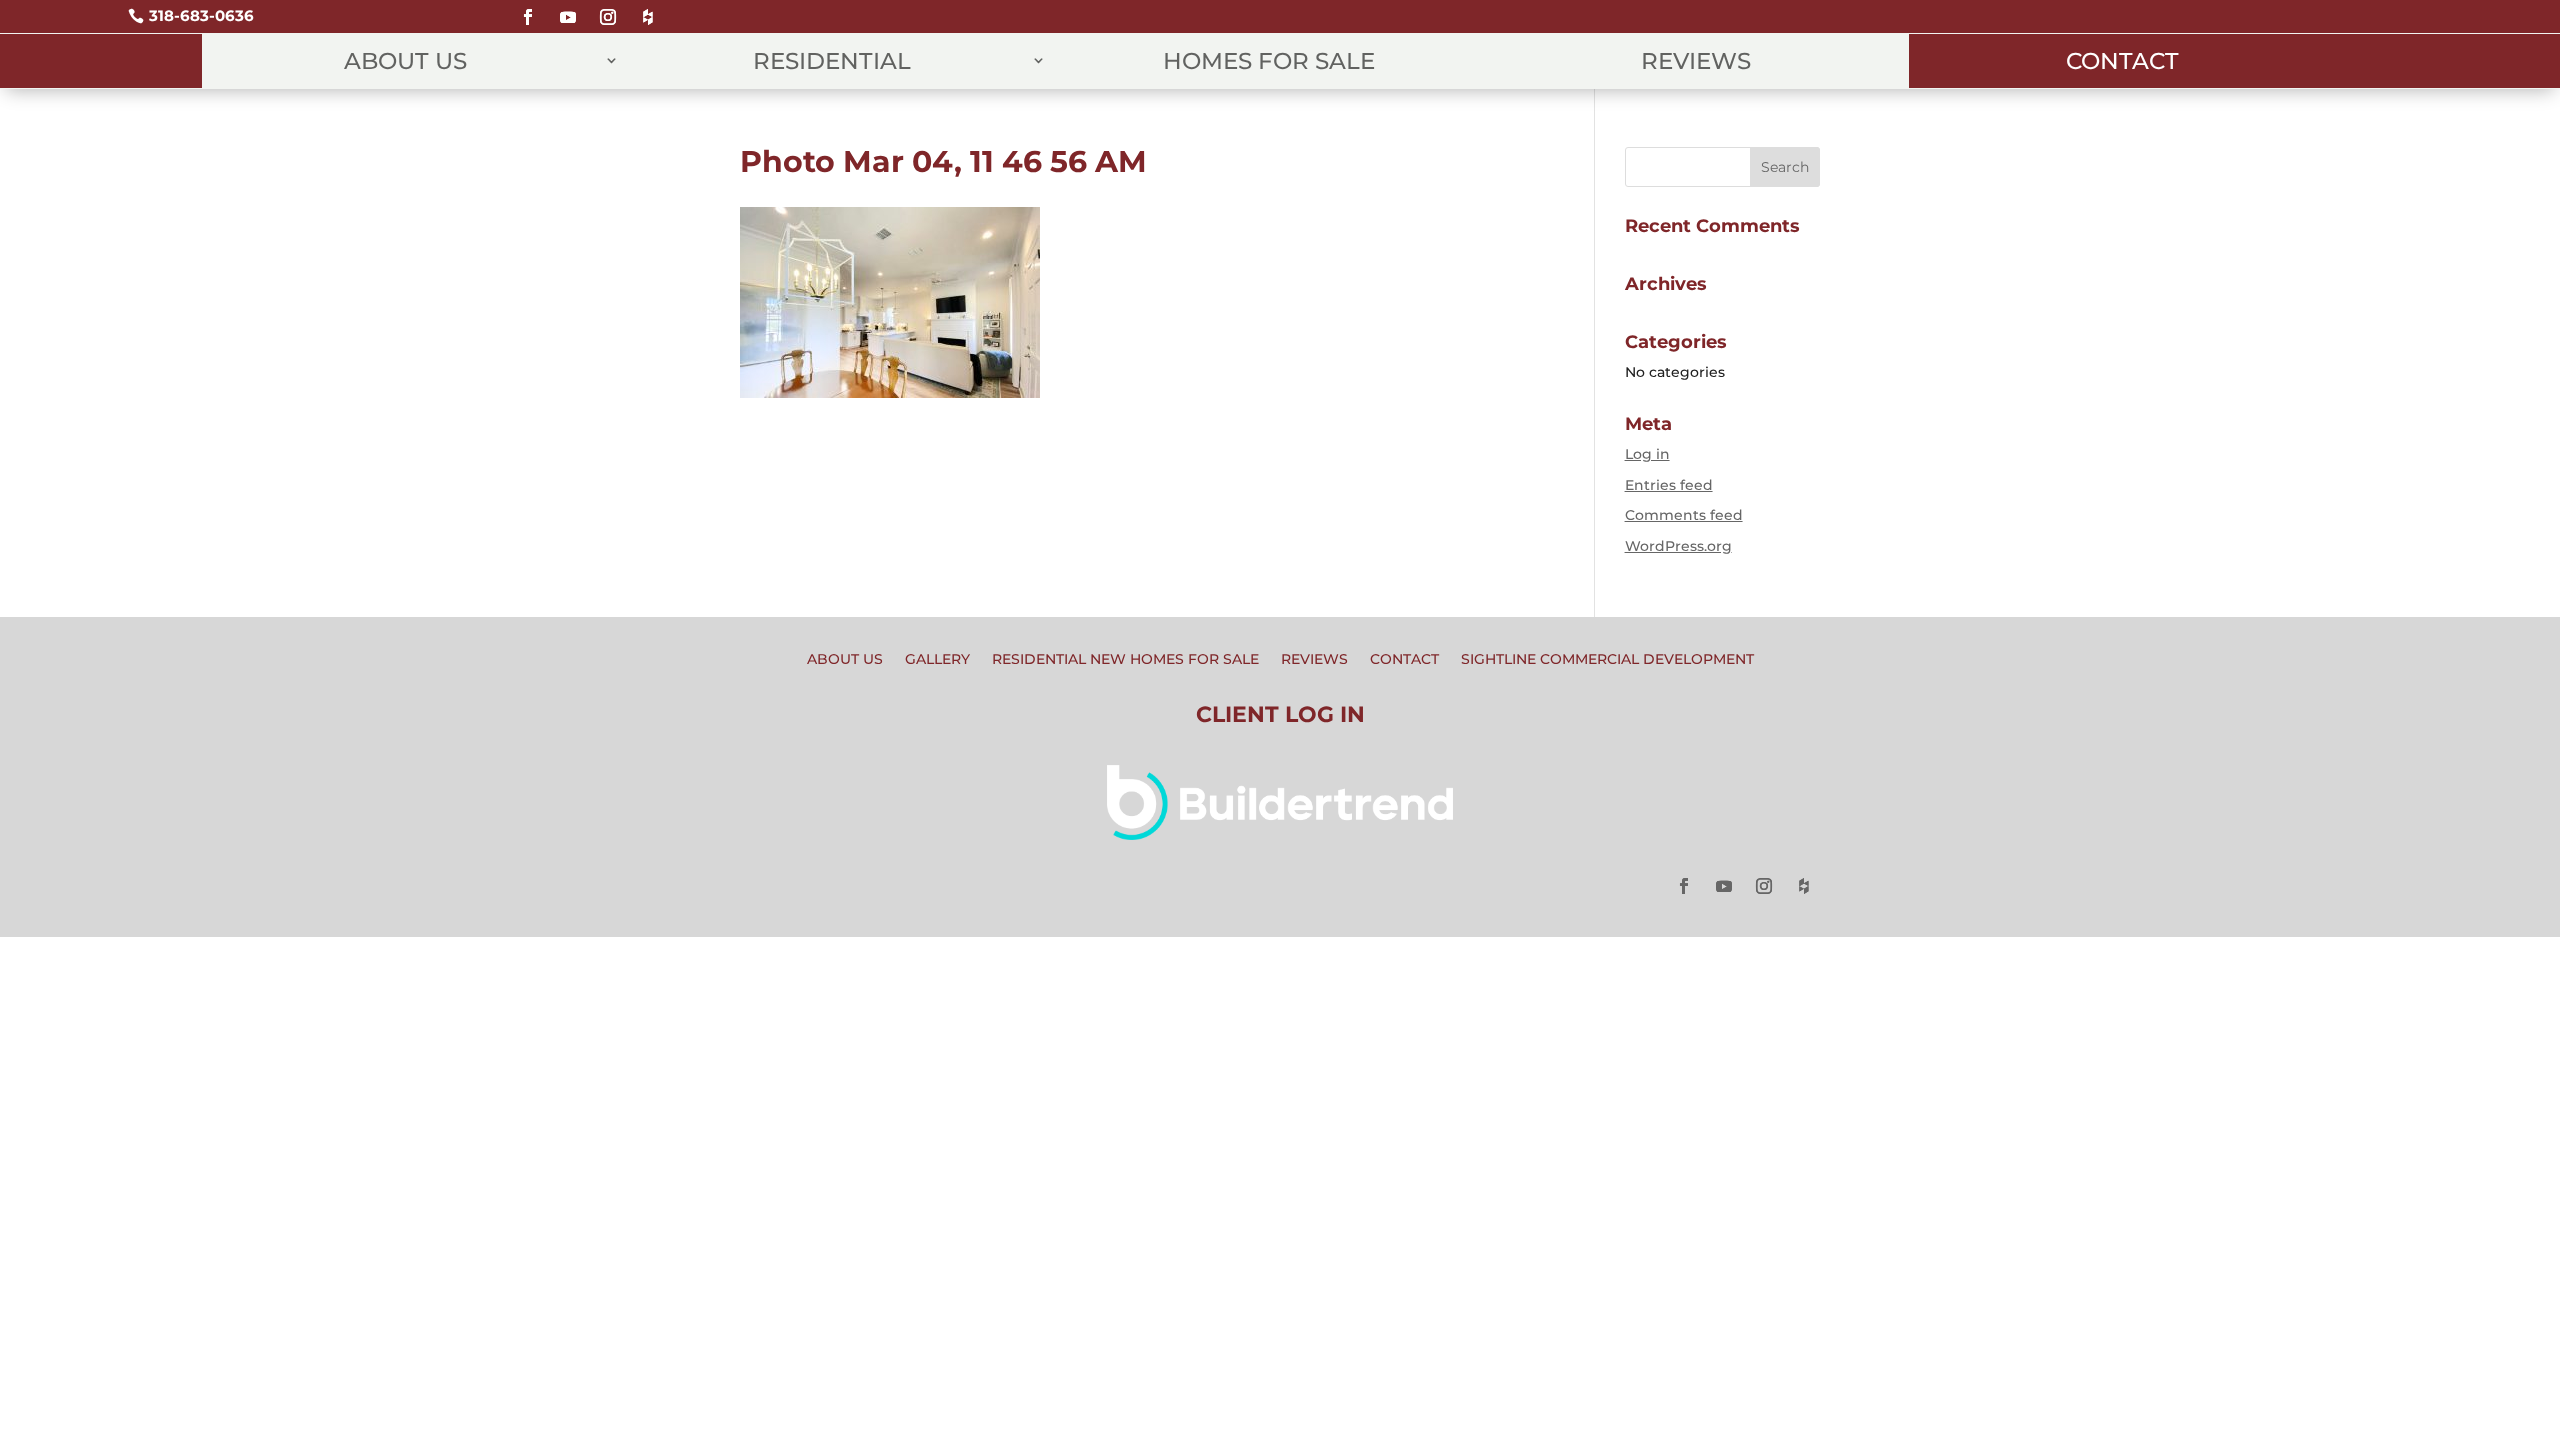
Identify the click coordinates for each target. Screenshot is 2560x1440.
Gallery (937, 660)
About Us (405, 61)
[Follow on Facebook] (528, 8)
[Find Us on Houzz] (648, 8)
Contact (2122, 61)
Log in (1647, 454)
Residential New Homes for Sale (1125, 660)
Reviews (1696, 61)
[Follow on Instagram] (608, 8)
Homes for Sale (1269, 61)
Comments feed (1684, 515)
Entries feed (1669, 485)
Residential (832, 61)
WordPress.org (1678, 546)
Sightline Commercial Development (1607, 660)
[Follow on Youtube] (568, 8)
